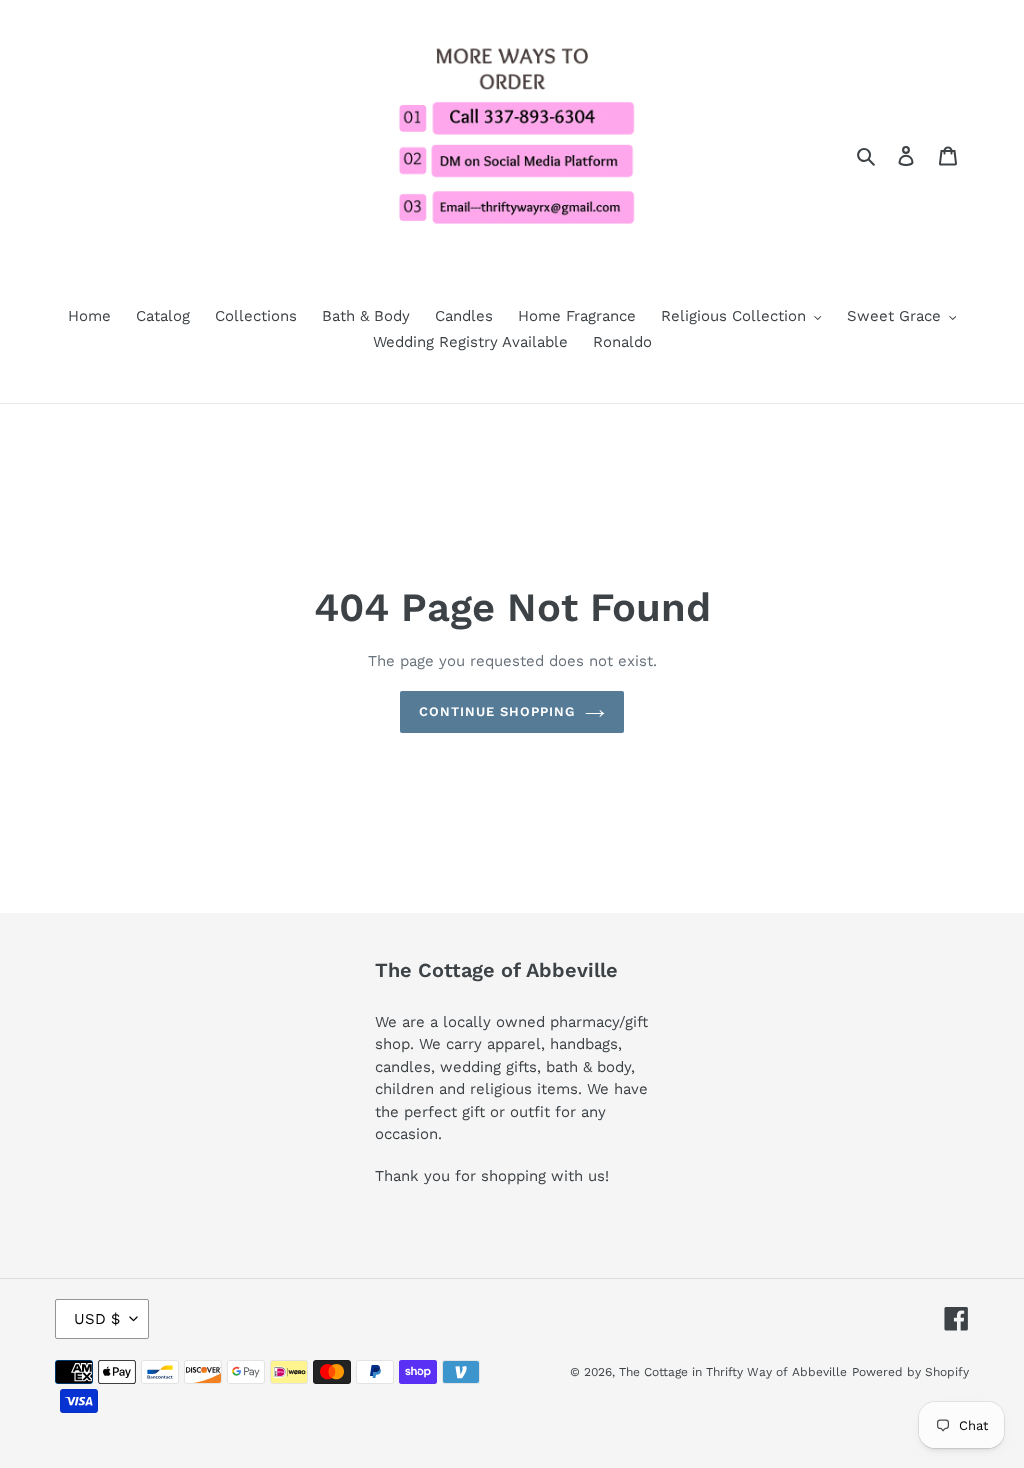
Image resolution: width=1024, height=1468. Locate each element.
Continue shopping (497, 711)
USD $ (97, 1319)
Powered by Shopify (910, 1372)
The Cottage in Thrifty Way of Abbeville (733, 1372)
